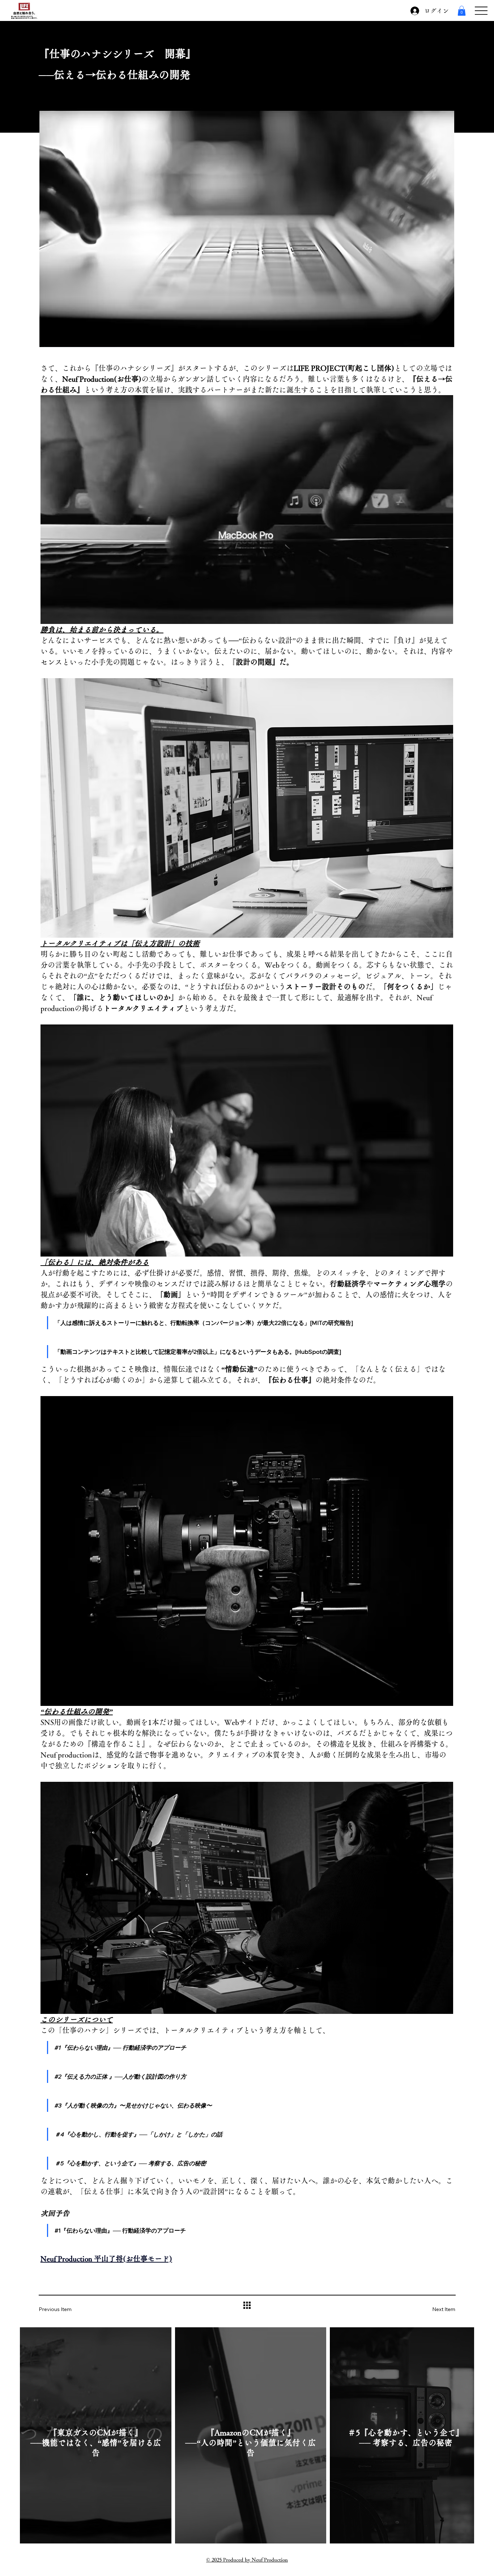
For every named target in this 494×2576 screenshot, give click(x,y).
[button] (462, 11)
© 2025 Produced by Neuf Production (247, 2560)
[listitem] (96, 2435)
